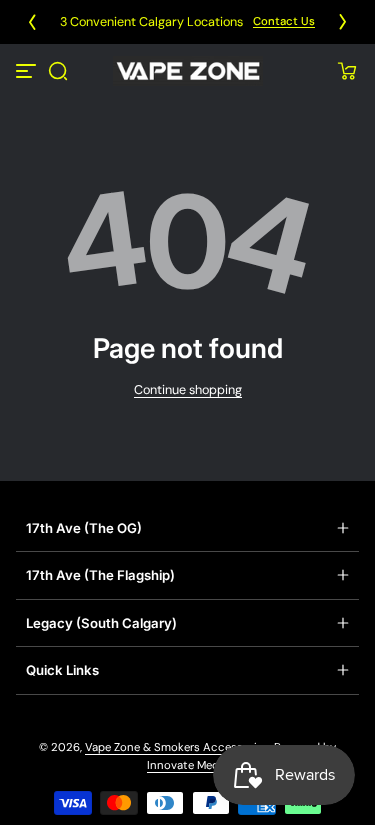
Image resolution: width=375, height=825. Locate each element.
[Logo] (188, 71)
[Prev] (32, 22)
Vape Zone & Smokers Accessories (177, 747)
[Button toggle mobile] (28, 71)
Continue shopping (188, 390)
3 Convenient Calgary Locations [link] (151, 22)
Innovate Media (187, 765)
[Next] (343, 22)
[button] (58, 71)
